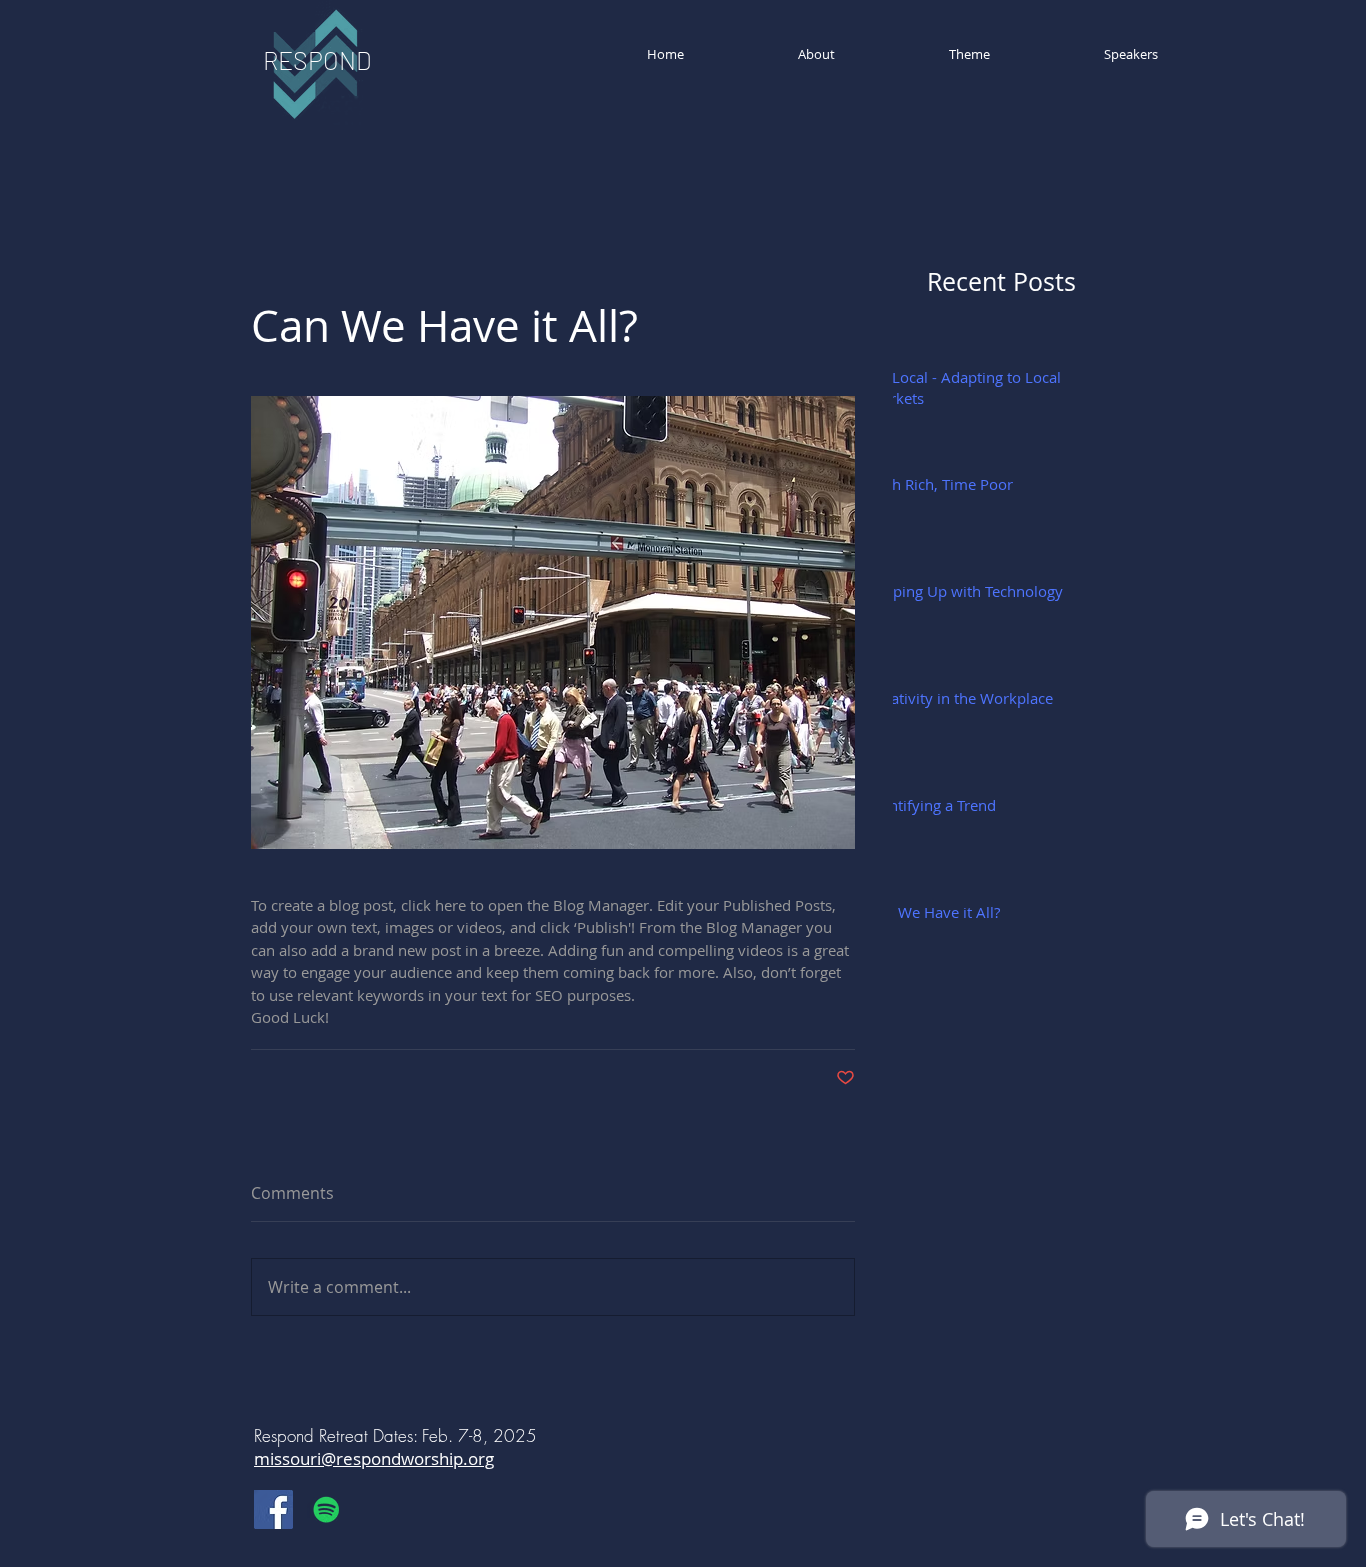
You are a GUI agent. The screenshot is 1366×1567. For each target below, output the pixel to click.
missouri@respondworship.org (374, 1458)
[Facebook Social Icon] (273, 1509)
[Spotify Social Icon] (326, 1509)
